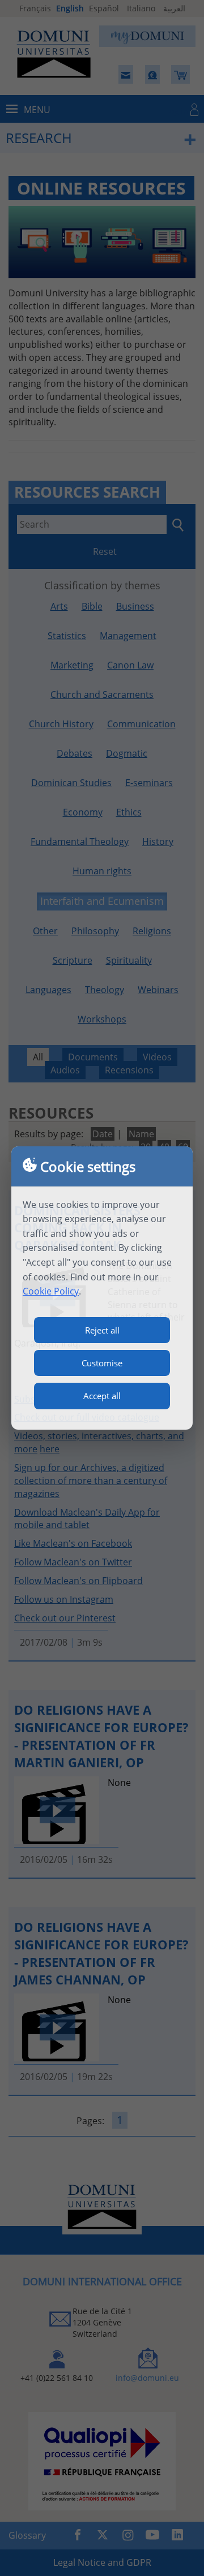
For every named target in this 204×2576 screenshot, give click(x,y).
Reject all (102, 1330)
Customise (102, 1363)
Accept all (102, 1396)
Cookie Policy (51, 1291)
